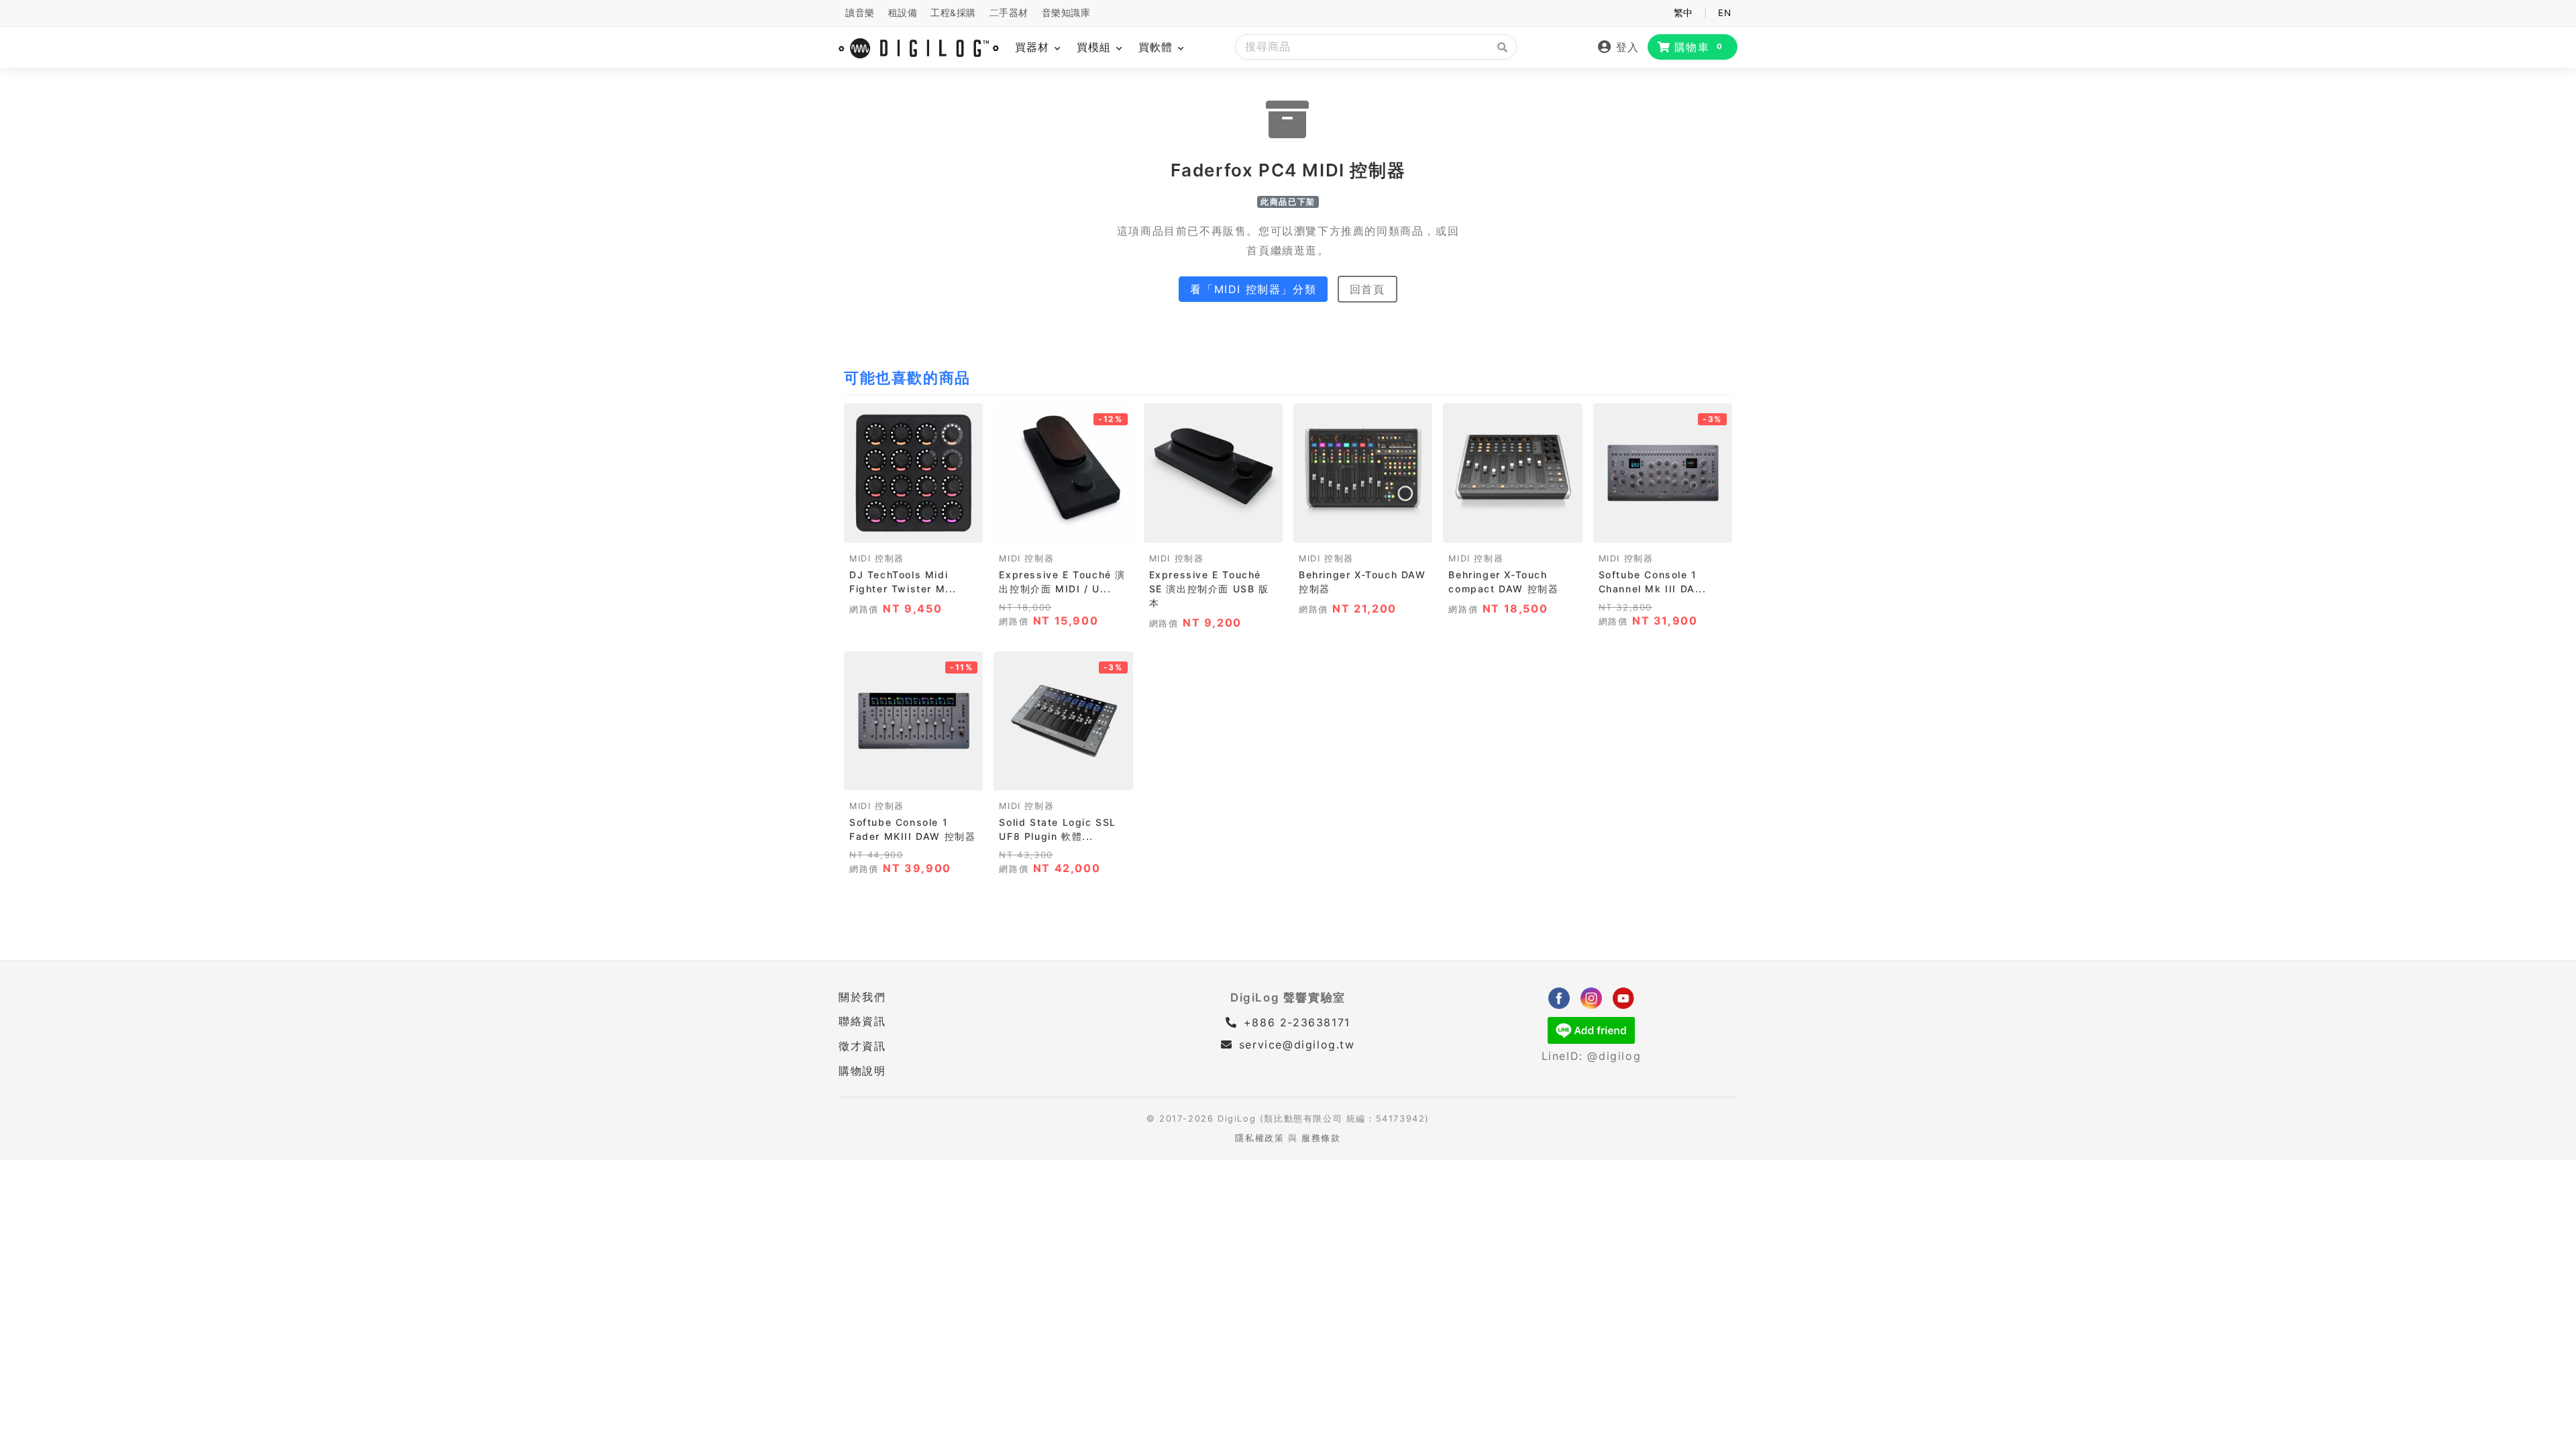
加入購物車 (913, 528)
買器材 (1034, 47)
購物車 (1699, 47)
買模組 (1096, 47)
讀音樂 (860, 13)
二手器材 (1009, 13)
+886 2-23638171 (1295, 1022)
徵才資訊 (862, 1046)
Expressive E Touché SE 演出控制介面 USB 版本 (1209, 589)
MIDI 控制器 (877, 558)
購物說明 (862, 1071)
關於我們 (862, 997)
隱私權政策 (1259, 1138)
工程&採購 (953, 13)
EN (1724, 13)
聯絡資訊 (862, 1021)
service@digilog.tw (1297, 1044)
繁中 (1683, 13)
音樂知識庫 (1066, 13)
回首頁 (1367, 289)
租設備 (903, 13)
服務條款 (1321, 1138)
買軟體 (1158, 47)
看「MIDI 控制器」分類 (1253, 289)
